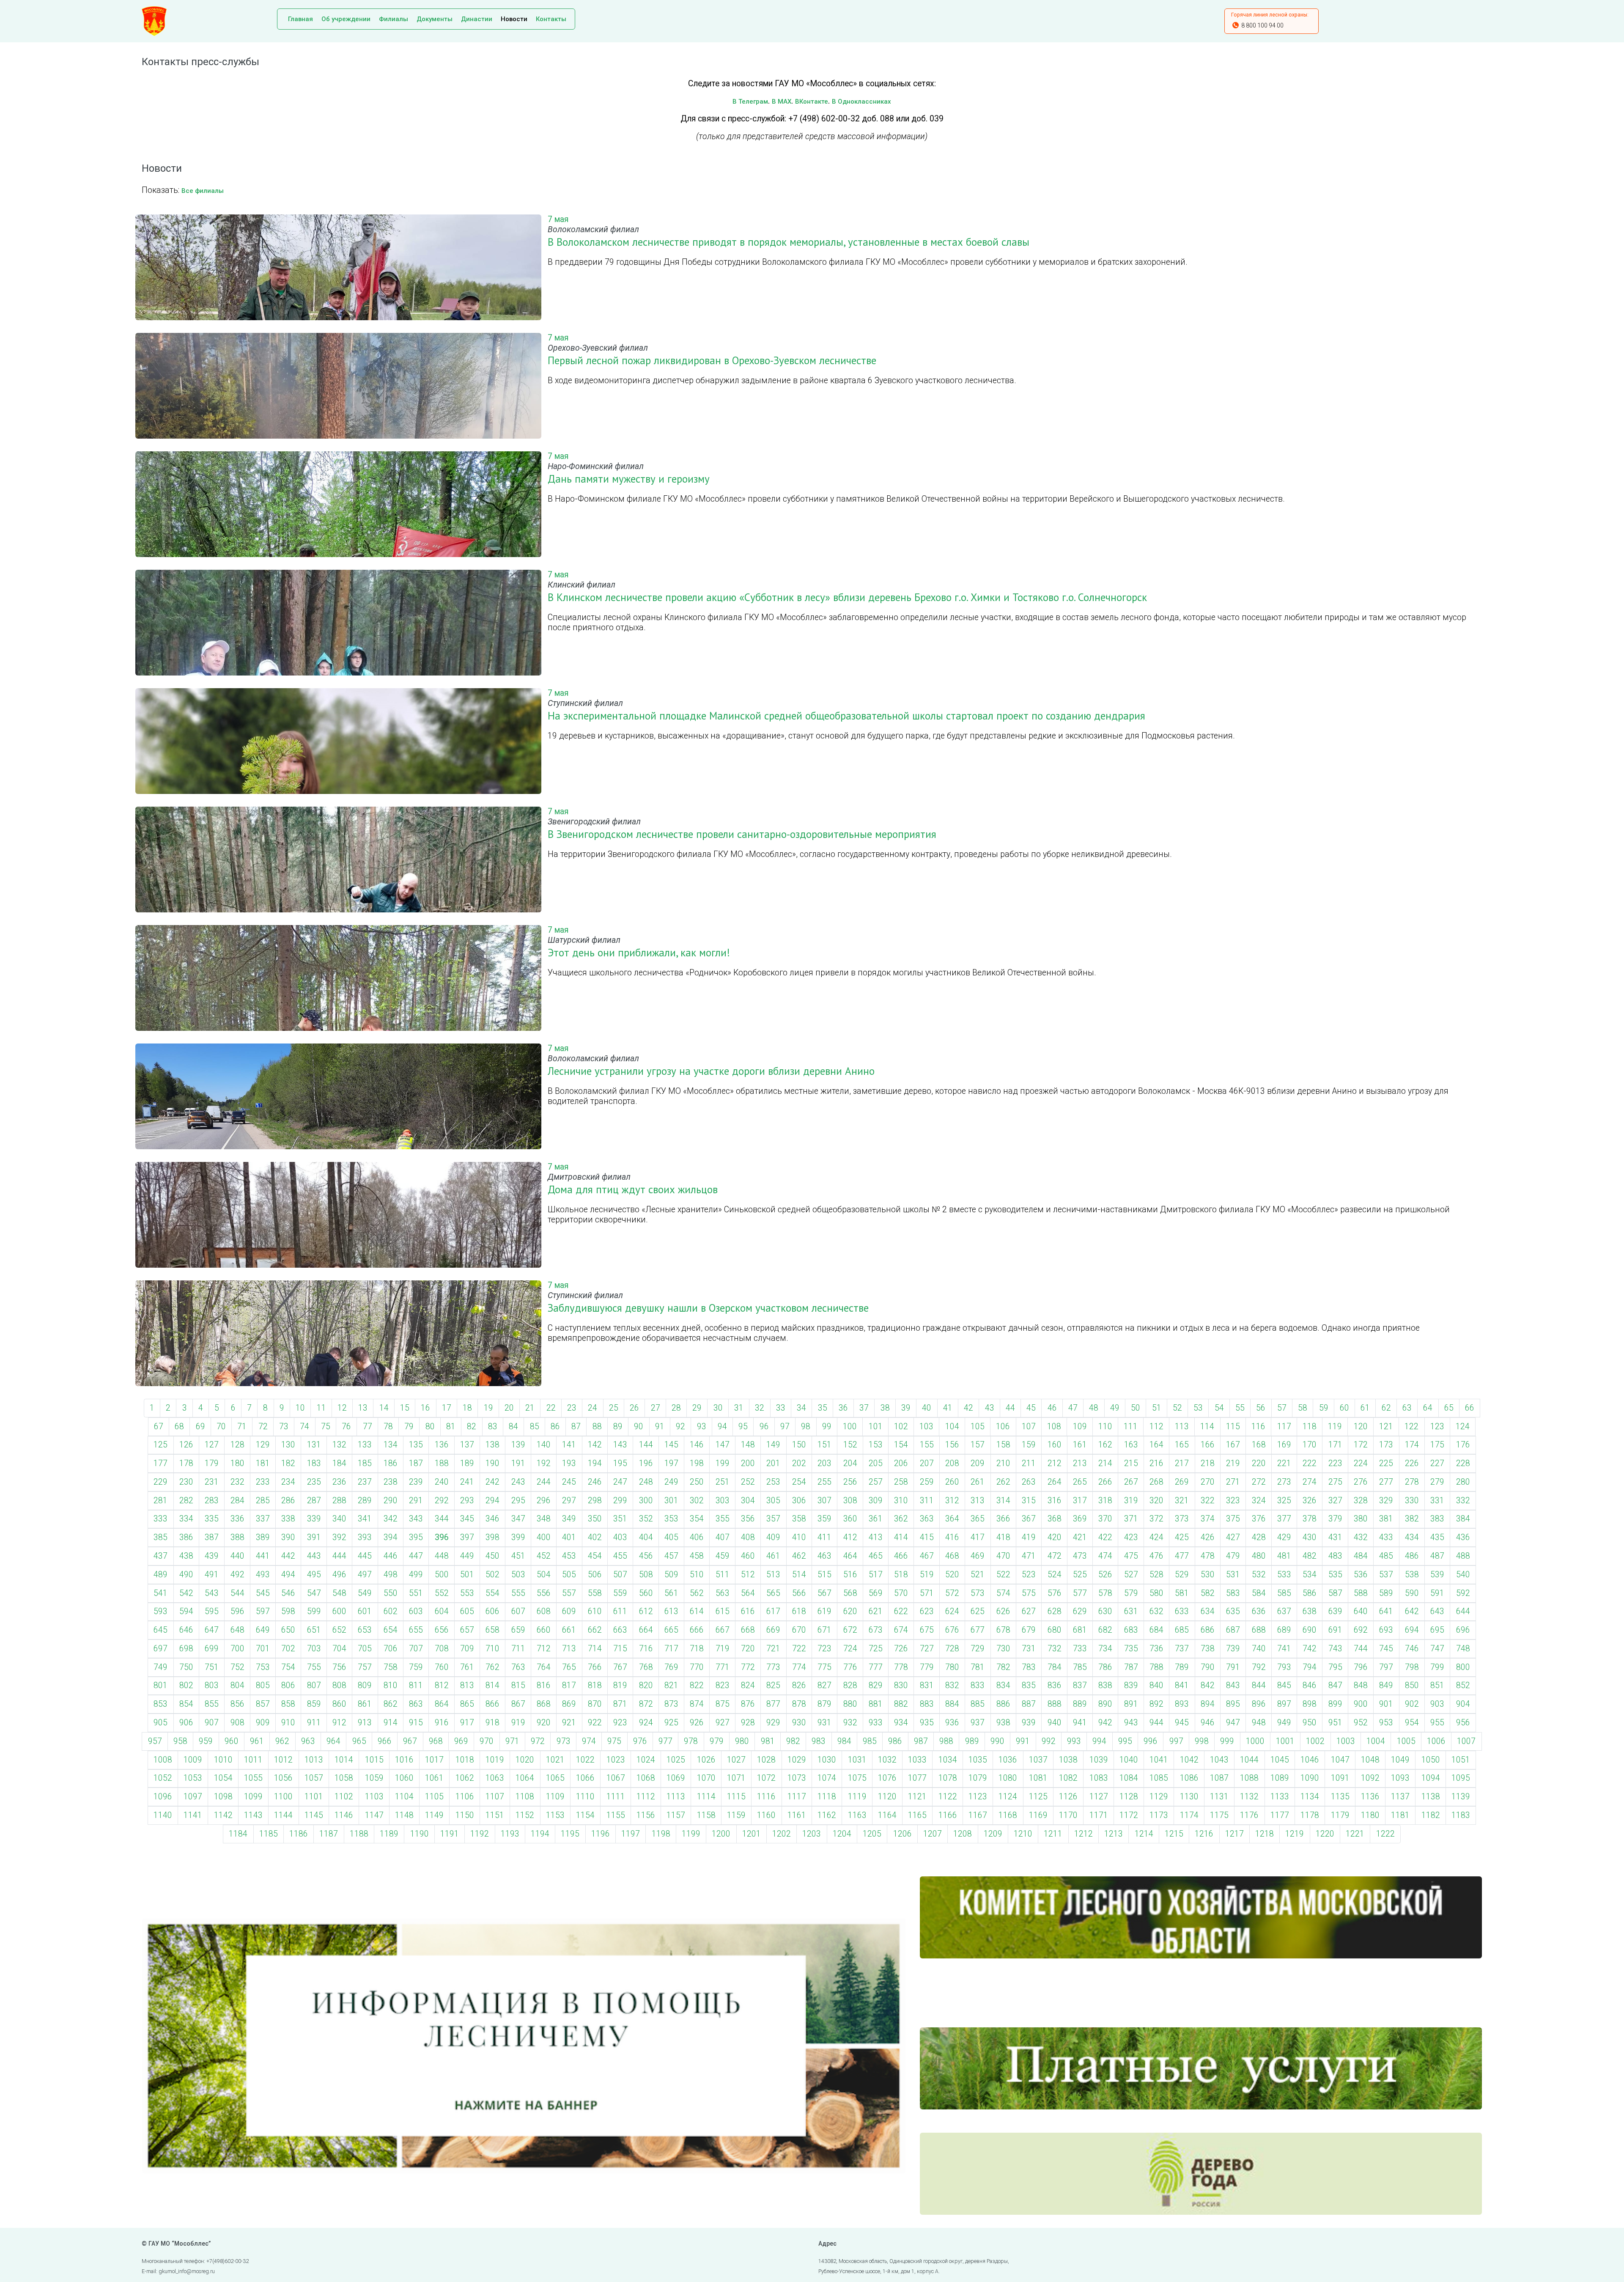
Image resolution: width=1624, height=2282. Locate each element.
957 (155, 1741)
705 (365, 1649)
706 (391, 1649)
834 (1003, 1685)
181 (263, 1463)
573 (978, 1593)
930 (799, 1723)
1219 (1295, 1834)
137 (467, 1445)
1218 (1265, 1834)
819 (620, 1685)
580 (1156, 1593)
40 (927, 1408)
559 (620, 1593)
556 (544, 1593)
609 (569, 1611)
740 (1259, 1649)
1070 (706, 1778)
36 (843, 1408)
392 (339, 1537)
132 (339, 1445)
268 (1156, 1482)
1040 (1129, 1760)
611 (620, 1611)
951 (1335, 1723)
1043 (1219, 1760)
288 (339, 1501)
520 (952, 1575)
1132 (1249, 1797)
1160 (766, 1815)
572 (952, 1593)
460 (748, 1556)
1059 (374, 1778)
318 (1105, 1501)
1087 (1219, 1778)
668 (748, 1630)
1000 (1255, 1741)
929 (773, 1723)
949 (1284, 1723)
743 (1335, 1649)
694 (1412, 1630)
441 (263, 1556)
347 (518, 1519)
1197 (631, 1834)
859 (314, 1704)
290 (391, 1501)
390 (288, 1537)
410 (799, 1537)
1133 (1280, 1797)
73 (284, 1427)
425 (1182, 1537)
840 (1156, 1685)
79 (409, 1427)
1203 (812, 1834)
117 (1284, 1427)
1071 (736, 1778)
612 (646, 1611)
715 (620, 1649)
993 (1074, 1741)
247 (620, 1482)
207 (927, 1463)
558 (595, 1593)
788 (1156, 1667)
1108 (525, 1797)
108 (1054, 1427)
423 (1131, 1537)
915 (416, 1723)
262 (1003, 1482)
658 (492, 1630)
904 (1463, 1704)
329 (1386, 1501)
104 (952, 1427)
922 (595, 1723)
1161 (797, 1815)
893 (1182, 1704)
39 (906, 1408)
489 (160, 1575)
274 (1310, 1482)
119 (1335, 1427)
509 (671, 1575)
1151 (495, 1815)
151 (824, 1445)
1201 (752, 1834)
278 (1412, 1482)
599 (314, 1611)
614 (697, 1611)
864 (442, 1704)
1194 (540, 1834)
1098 (223, 1797)
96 (764, 1427)
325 (1284, 1501)
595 (212, 1611)
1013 (314, 1760)
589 (1386, 1593)
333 (160, 1519)
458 (697, 1556)
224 (1361, 1463)
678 (1003, 1630)
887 (1029, 1704)
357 (773, 1519)
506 (595, 1575)
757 (365, 1667)
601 (365, 1611)
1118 (827, 1797)
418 (1003, 1537)
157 (978, 1445)
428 (1259, 1537)
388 (237, 1537)
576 (1055, 1593)
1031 (857, 1760)
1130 (1189, 1797)
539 (1437, 1575)
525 (1080, 1575)
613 (671, 1611)
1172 (1129, 1815)
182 (288, 1463)
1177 (1280, 1815)
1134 (1310, 1797)
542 (186, 1593)
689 (1284, 1630)
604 (442, 1611)
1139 (1461, 1797)
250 (697, 1482)
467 (927, 1556)
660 (544, 1630)
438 (186, 1556)
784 (1055, 1667)
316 (1055, 1501)
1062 (465, 1778)
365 (978, 1519)
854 (186, 1704)
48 (1094, 1408)
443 (314, 1556)
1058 (344, 1778)
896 (1259, 1704)
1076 (887, 1778)
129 (263, 1445)
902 (1412, 1704)
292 (442, 1501)
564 (748, 1593)
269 (1182, 1482)
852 (1463, 1685)
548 (339, 1593)
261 (978, 1482)
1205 (872, 1834)
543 (212, 1593)
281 (160, 1501)
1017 (434, 1760)
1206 (903, 1834)
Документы (435, 19)
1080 (1008, 1778)
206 (901, 1463)
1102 (344, 1797)
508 (646, 1575)
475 (1131, 1556)
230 (186, 1482)
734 (1105, 1649)
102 (901, 1427)
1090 (1310, 1778)
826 (799, 1685)
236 (339, 1482)
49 (1115, 1408)
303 (723, 1501)
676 (952, 1630)
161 (1080, 1445)
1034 (948, 1760)
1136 (1370, 1797)
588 (1361, 1593)
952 (1361, 1723)
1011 (253, 1760)
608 (544, 1611)
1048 (1370, 1760)
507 (620, 1575)
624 (952, 1611)
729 (978, 1649)
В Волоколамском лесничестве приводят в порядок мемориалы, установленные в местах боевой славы (789, 242)
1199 (691, 1834)
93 (702, 1427)
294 (492, 1501)
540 (1463, 1575)
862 (391, 1704)
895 (1233, 1704)
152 (850, 1445)
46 (1052, 1408)
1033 (917, 1760)
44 (1010, 1408)
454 (595, 1556)
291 (416, 1501)
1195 (570, 1834)
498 (391, 1575)
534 (1310, 1575)
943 (1131, 1723)
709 (467, 1649)
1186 (299, 1834)
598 (288, 1611)
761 (467, 1667)
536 (1361, 1575)
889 (1080, 1704)
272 (1259, 1482)
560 (646, 1593)
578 (1105, 1593)
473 (1080, 1556)
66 (1470, 1408)
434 (1412, 1537)
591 (1437, 1593)
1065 (555, 1778)
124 (1463, 1427)
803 (212, 1685)
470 (1003, 1556)
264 (1055, 1482)
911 (314, 1723)
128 (237, 1445)
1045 (1280, 1760)
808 (339, 1685)
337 (263, 1519)
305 (773, 1501)
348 (544, 1519)
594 (186, 1611)
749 (160, 1667)
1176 (1249, 1815)
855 (212, 1704)
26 (634, 1408)
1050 (1431, 1760)
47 (1073, 1408)
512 (748, 1575)
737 (1182, 1649)
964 (333, 1741)
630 (1105, 1611)
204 (850, 1463)
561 (671, 1593)
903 (1437, 1704)
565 (773, 1593)
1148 (404, 1815)
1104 (404, 1797)
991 (1023, 1741)
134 (391, 1445)
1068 (646, 1778)
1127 (1099, 1797)
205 (876, 1463)
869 (569, 1704)
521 (978, 1575)
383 (1437, 1519)
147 (723, 1445)
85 (535, 1427)
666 (697, 1630)
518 (901, 1575)
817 (569, 1685)
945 (1182, 1723)
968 (436, 1741)
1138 (1431, 1797)
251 (723, 1482)
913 (365, 1723)
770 (697, 1667)
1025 (676, 1760)
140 (544, 1445)
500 (442, 1575)
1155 (616, 1815)
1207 (933, 1834)
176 (1463, 1445)
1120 (887, 1797)
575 (1029, 1593)
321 (1182, 1501)
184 (339, 1463)
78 (388, 1427)
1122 (948, 1797)
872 (646, 1704)
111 (1131, 1427)
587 (1335, 1593)
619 (824, 1611)
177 (160, 1463)
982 (793, 1741)
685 (1182, 1630)
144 (646, 1445)
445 (365, 1556)
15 (405, 1408)
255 (824, 1482)
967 (410, 1741)
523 (1029, 1575)
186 (391, 1463)
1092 (1370, 1778)
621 (876, 1611)
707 (416, 1649)
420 (1055, 1537)
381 (1386, 1519)
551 (416, 1593)
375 (1233, 1519)
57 (1282, 1408)
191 (518, 1463)
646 (186, 1630)
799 (1437, 1667)
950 (1310, 1723)
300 (646, 1501)
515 (824, 1575)
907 (212, 1723)
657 (467, 1630)
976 (640, 1741)
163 (1131, 1445)
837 (1080, 1685)
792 (1259, 1667)
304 (748, 1501)
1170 (1068, 1815)
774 (799, 1667)
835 (1029, 1685)
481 (1284, 1556)
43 (990, 1408)
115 (1233, 1427)
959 (206, 1741)
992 (1049, 1741)
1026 (706, 1760)
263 (1029, 1482)
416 (952, 1537)
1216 (1204, 1834)
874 (697, 1704)
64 (1428, 1408)
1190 (420, 1834)
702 (288, 1649)
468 (952, 1556)
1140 (163, 1815)
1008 (163, 1760)
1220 (1325, 1834)
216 (1156, 1463)
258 (901, 1482)
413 (876, 1537)
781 (978, 1667)
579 (1131, 1593)
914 (391, 1723)
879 (824, 1704)
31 (739, 1408)
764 (544, 1667)
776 (850, 1667)
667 (723, 1630)
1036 (1008, 1760)
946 (1208, 1723)
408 (748, 1537)
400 (544, 1537)
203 (824, 1463)
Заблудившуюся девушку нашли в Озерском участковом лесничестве (708, 1308)
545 (263, 1593)
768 (646, 1667)
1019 (495, 1760)
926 (697, 1723)
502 (492, 1575)
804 (237, 1685)
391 (314, 1537)
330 (1412, 1501)
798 (1412, 1667)
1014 (344, 1760)
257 (876, 1482)
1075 (857, 1778)
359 (824, 1519)
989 (972, 1741)
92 (680, 1427)
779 (927, 1667)
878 (799, 1704)
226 (1412, 1463)
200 (748, 1463)
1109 (555, 1797)
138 (492, 1445)
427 (1233, 1537)
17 (447, 1408)
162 (1105, 1445)
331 (1437, 1501)
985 (870, 1741)
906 (186, 1723)
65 (1449, 1408)
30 (718, 1408)
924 (646, 1723)
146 (697, 1445)
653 (365, 1630)
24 (593, 1408)
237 (365, 1482)
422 (1105, 1537)
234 (288, 1482)
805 (263, 1685)
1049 (1400, 1760)
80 (430, 1427)
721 (773, 1649)
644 (1463, 1611)
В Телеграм (750, 102)
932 (850, 1723)
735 (1131, 1649)
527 (1131, 1575)
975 (614, 1741)
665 (671, 1630)
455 (620, 1556)
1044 (1249, 1760)
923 (620, 1723)
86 (555, 1427)
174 (1412, 1445)
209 (978, 1463)
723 (824, 1649)
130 (288, 1445)
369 (1080, 1519)
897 (1284, 1704)
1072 (766, 1778)
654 (391, 1630)
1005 (1406, 1741)
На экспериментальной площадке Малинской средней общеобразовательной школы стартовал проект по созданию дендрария (846, 716)
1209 (993, 1834)
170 (1310, 1445)
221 (1284, 1463)
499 (416, 1575)
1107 (495, 1797)
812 (442, 1685)
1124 (1008, 1797)
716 (646, 1649)
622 (901, 1611)
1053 (193, 1778)
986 (895, 1741)
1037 (1038, 1760)
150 (799, 1445)
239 (416, 1482)
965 (359, 1741)
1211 (1053, 1834)
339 (314, 1519)
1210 (1023, 1834)
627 (1029, 1611)
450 (492, 1556)
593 (160, 1611)
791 (1233, 1667)
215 (1131, 1463)
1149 (434, 1815)
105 (978, 1427)
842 (1208, 1685)
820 (646, 1685)
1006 (1436, 1741)
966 (385, 1741)
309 (876, 1501)
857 (263, 1704)
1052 (163, 1778)
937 (978, 1723)
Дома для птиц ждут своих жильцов (633, 1189)
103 (926, 1427)
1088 (1249, 1778)
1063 (495, 1778)
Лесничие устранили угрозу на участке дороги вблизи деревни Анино (711, 1071)
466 (901, 1556)
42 (968, 1408)
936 (952, 1723)
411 (824, 1537)
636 (1259, 1611)
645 (160, 1630)
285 (263, 1501)
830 (901, 1685)
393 (365, 1537)
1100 (283, 1797)
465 (876, 1556)
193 (569, 1463)
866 (492, 1704)
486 (1412, 1556)
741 (1284, 1649)
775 (824, 1667)
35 (823, 1408)
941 (1080, 1723)
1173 (1159, 1815)
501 (467, 1575)
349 (569, 1519)
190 (492, 1463)
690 (1310, 1630)
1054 (223, 1778)
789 (1182, 1667)
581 (1182, 1593)
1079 (978, 1778)
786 (1105, 1667)
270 (1208, 1482)
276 (1361, 1482)
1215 (1174, 1834)
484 (1361, 1556)
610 (595, 1611)
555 (518, 1593)
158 (1003, 1445)
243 (518, 1482)
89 (618, 1427)
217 (1182, 1463)
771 (723, 1667)
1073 (797, 1778)
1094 (1431, 1778)
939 (1029, 1723)
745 (1386, 1649)
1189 (389, 1834)
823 (723, 1685)
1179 (1340, 1815)
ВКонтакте (812, 102)
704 (339, 1649)
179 (212, 1463)
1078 (948, 1778)
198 (697, 1463)
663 (620, 1630)
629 (1080, 1611)
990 (997, 1741)
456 (646, 1556)
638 (1310, 1611)
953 (1386, 1723)
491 (212, 1575)
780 (952, 1667)
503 (518, 1575)
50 (1136, 1408)
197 (671, 1463)
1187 (329, 1834)
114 (1207, 1427)
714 (595, 1649)
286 (288, 1501)
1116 (766, 1797)
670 (799, 1630)
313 (978, 1501)
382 (1412, 1519)
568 (850, 1593)
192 (544, 1463)
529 (1182, 1575)
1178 (1310, 1815)
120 (1361, 1427)
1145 (314, 1815)
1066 (585, 1778)
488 (1463, 1556)
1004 (1376, 1741)
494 (288, 1575)
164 (1156, 1445)
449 (467, 1556)
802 (186, 1685)
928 (748, 1723)
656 (442, 1630)
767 (620, 1667)
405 (671, 1537)
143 (620, 1445)
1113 (676, 1797)
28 (676, 1408)
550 (391, 1593)
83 (493, 1427)
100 (850, 1427)
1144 (283, 1815)
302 (697, 1501)
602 (391, 1611)
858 (288, 1704)
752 (237, 1667)
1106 (465, 1797)
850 (1412, 1685)
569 (876, 1593)
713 (569, 1649)
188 (442, 1463)
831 (927, 1685)
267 (1131, 1482)
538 (1412, 1575)
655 (416, 1630)
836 (1055, 1685)
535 (1335, 1575)
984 (844, 1741)
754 (288, 1667)
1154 (585, 1815)
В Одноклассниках (861, 102)
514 (799, 1575)
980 (742, 1741)
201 (773, 1463)
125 (160, 1445)
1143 (253, 1815)
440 (237, 1556)
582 (1208, 1593)
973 (564, 1741)
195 (620, 1463)
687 (1233, 1630)
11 (321, 1408)
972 (538, 1741)
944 (1156, 1723)
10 (300, 1408)
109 (1080, 1427)
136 (442, 1445)
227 (1437, 1463)
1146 (344, 1815)
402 (595, 1537)
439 (212, 1556)
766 (595, 1667)
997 (1176, 1741)
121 (1386, 1427)
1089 (1280, 1778)
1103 (374, 1797)
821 (671, 1685)
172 (1361, 1445)
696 (1463, 1630)
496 (339, 1575)
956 (1463, 1723)
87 (576, 1427)
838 (1105, 1685)
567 (824, 1593)
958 (180, 1741)
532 (1259, 1575)
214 (1105, 1463)
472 (1055, 1556)
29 (697, 1408)
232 (237, 1482)
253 (773, 1482)
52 (1177, 1408)
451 (518, 1556)
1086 (1189, 1778)
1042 (1189, 1760)
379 (1335, 1519)
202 (799, 1463)
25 (614, 1408)
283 (212, 1501)
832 (952, 1685)
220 (1259, 1463)
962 (282, 1741)
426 (1208, 1537)
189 (467, 1463)
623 (927, 1611)
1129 (1159, 1797)
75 (326, 1427)
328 (1361, 1501)
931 (824, 1723)
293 (467, 1501)
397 (467, 1537)
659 (518, 1630)
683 (1131, 1630)
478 (1208, 1556)
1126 (1068, 1797)
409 (773, 1537)
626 (1003, 1611)
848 (1361, 1685)
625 (978, 1611)
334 (186, 1519)
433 (1386, 1537)
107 (1029, 1427)
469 (978, 1556)
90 (639, 1427)
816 (544, 1685)
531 (1233, 1575)
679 (1029, 1630)
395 (416, 1537)
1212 (1084, 1834)
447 (416, 1556)
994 (1099, 1741)
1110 (585, 1797)
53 (1198, 1408)
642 (1412, 1611)
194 (595, 1463)
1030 (827, 1760)
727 (927, 1649)
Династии (477, 19)
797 (1386, 1667)
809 (365, 1685)
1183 (1461, 1815)
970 (487, 1741)
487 (1437, 1556)
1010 (223, 1760)
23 (572, 1408)
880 (850, 1704)
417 (978, 1537)
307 (824, 1501)
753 (263, 1667)
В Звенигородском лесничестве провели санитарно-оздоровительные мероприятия (742, 834)
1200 (721, 1834)
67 (159, 1427)
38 (885, 1408)
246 (595, 1482)
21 (530, 1408)
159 (1029, 1445)
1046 (1310, 1760)
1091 (1340, 1778)
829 (876, 1685)
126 (186, 1445)
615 (723, 1611)
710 (492, 1649)
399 (518, 1537)
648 (237, 1630)
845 (1284, 1685)
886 (1003, 1704)
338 (288, 1519)
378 (1310, 1519)
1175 (1219, 1815)
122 (1411, 1427)
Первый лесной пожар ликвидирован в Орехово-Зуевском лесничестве (712, 360)
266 (1105, 1482)
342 (391, 1519)
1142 (223, 1815)
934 (901, 1723)
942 (1105, 1723)
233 (263, 1482)
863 (416, 1704)
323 (1233, 1501)
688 (1259, 1630)
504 (544, 1575)
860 (339, 1704)
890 (1105, 1704)
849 (1386, 1685)
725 (876, 1649)
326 (1310, 1501)
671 (824, 1630)
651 (314, 1630)
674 (901, 1630)
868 (544, 1704)
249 (671, 1482)
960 (232, 1741)
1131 (1219, 1797)
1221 (1355, 1834)
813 (467, 1685)
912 (339, 1723)
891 (1131, 1704)
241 (467, 1482)
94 (722, 1427)
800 (1463, 1667)
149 (773, 1445)
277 (1386, 1482)
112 (1156, 1427)
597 (263, 1611)
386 (186, 1537)
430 (1310, 1537)
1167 (978, 1815)
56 (1261, 1408)
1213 (1114, 1834)
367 (1029, 1519)
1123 (978, 1797)
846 (1310, 1685)
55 (1240, 1408)
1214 (1144, 1834)
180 (237, 1463)
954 (1412, 1723)
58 (1303, 1408)
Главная (300, 19)
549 (365, 1593)
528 (1156, 1575)
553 (467, 1593)
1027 (736, 1760)
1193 (510, 1834)
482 (1310, 1556)
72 (263, 1427)
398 (492, 1537)
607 (518, 1611)
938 (1003, 1723)
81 (451, 1427)
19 (488, 1408)
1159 (736, 1815)
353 (671, 1519)
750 (186, 1667)
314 (1003, 1501)
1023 (616, 1760)
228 (1463, 1463)
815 (518, 1685)
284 (237, 1501)
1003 (1346, 1741)
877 (773, 1704)
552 (442, 1593)
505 (569, 1575)
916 (442, 1723)
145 (671, 1445)
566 (799, 1593)
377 (1284, 1519)
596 (237, 1611)
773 (773, 1667)
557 (569, 1593)
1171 (1099, 1815)
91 (660, 1427)
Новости (514, 19)
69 (200, 1427)
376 (1259, 1519)
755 (314, 1667)
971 (512, 1741)
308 (850, 1501)
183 (314, 1463)
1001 (1285, 1741)
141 (569, 1445)
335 (212, 1519)
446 (391, 1556)
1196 (601, 1834)
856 (237, 1704)
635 (1233, 1611)
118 (1310, 1427)
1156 (646, 1815)
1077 (917, 1778)
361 (876, 1519)
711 (518, 1649)
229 (160, 1482)
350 (595, 1519)
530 (1208, 1575)
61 (1365, 1408)
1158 (706, 1815)
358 (799, 1519)
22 (551, 1408)
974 (589, 1741)
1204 (842, 1834)
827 (824, 1685)
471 (1029, 1556)
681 (1080, 1630)
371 (1131, 1519)
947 (1233, 1723)
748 (1463, 1649)
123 (1437, 1427)
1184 (238, 1834)
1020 (525, 1760)
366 (1003, 1519)
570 (901, 1593)
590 (1412, 1593)
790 (1208, 1667)
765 (569, 1667)
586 (1310, 1593)
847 (1335, 1685)
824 (748, 1685)
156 (952, 1445)
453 (569, 1556)
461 (773, 1556)
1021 (555, 1760)
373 (1182, 1519)
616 (748, 1611)
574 (1003, 1593)
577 (1080, 1593)
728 (952, 1649)
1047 (1340, 1760)
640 (1361, 1611)
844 (1259, 1685)
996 (1151, 1741)
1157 (676, 1815)
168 (1259, 1445)
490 (186, 1575)
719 (723, 1649)
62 (1386, 1408)
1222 (1385, 1834)
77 (368, 1427)
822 (697, 1685)
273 (1284, 1482)
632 (1156, 1611)
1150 (465, 1815)
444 (339, 1556)
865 (467, 1704)
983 (819, 1741)
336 (237, 1519)
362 (901, 1519)
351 (620, 1519)
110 (1105, 1427)
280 (1463, 1482)
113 (1182, 1427)
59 (1324, 1408)
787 (1131, 1667)
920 (544, 1723)
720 (748, 1649)
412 (850, 1537)
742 (1310, 1649)
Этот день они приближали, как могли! (639, 953)
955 (1437, 1723)
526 (1105, 1575)
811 (416, 1685)
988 (946, 1741)
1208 (963, 1834)
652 (339, 1630)
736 (1156, 1649)
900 (1361, 1704)
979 (717, 1741)
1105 (434, 1797)
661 (569, 1630)
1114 (706, 1797)
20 (509, 1408)
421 (1080, 1537)
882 (901, 1704)
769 (671, 1667)
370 (1105, 1519)
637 (1284, 1611)
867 (518, 1704)
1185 (269, 1834)
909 (263, 1723)
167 (1233, 1445)
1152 (525, 1815)
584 (1259, 1593)
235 (314, 1482)
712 (544, 1649)
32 (760, 1408)
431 (1335, 1537)
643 (1437, 1611)
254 (799, 1482)
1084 (1129, 1778)
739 (1233, 1649)
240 (442, 1482)
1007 (1466, 1741)
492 (237, 1575)
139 (518, 1445)
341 (365, 1519)
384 (1463, 1519)
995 (1125, 1741)
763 (518, 1667)
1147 (374, 1815)
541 (160, 1593)
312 (952, 1501)
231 (212, 1482)
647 (212, 1630)
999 (1227, 1741)
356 (748, 1519)
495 (314, 1575)
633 (1182, 1611)
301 (671, 1501)
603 (416, 1611)
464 (850, 1556)
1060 (404, 1778)
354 (697, 1519)
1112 (646, 1797)
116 (1258, 1427)
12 (342, 1408)
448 (442, 1556)
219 (1233, 1463)
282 (186, 1501)
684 (1156, 1630)
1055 (253, 1778)
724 (850, 1649)
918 (492, 1723)
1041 (1159, 1760)
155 (927, 1445)
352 (646, 1519)
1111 (616, 1797)
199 (723, 1463)
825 (773, 1685)
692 (1361, 1630)
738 (1208, 1649)
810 (391, 1685)
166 (1208, 1445)
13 (363, 1408)
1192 (480, 1834)
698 (186, 1649)
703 (314, 1649)
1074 (827, 1778)
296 (544, 1501)
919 (518, 1723)
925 (671, 1723)
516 (850, 1575)
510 (697, 1575)
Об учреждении (346, 19)
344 (442, 1519)
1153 (555, 1815)
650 (288, 1630)
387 (212, 1537)
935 (927, 1723)
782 (1003, 1667)
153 (876, 1445)
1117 (797, 1797)
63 (1407, 1408)
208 (952, 1463)
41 (948, 1408)
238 (391, 1482)
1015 (374, 1760)
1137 (1400, 1797)
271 (1233, 1482)
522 (1003, 1575)
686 (1208, 1630)
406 (697, 1537)
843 (1233, 1685)
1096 (163, 1797)
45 (1031, 1408)
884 (952, 1704)
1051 (1461, 1760)
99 (827, 1427)
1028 (766, 1760)
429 (1284, 1537)
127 (212, 1445)
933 (876, 1723)
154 (901, 1445)
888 (1055, 1704)
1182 (1431, 1815)
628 (1055, 1611)
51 (1157, 1408)
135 (416, 1445)
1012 (283, 1760)
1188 (359, 1834)
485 (1386, 1556)
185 (365, 1463)
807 (314, 1685)
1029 (797, 1760)
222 (1310, 1463)
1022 (585, 1760)
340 (339, 1519)
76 (346, 1427)
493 (263, 1575)
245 (569, 1482)
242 (492, 1482)
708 (442, 1649)
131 (314, 1445)
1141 (193, 1815)
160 (1055, 1445)
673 (876, 1630)
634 (1208, 1611)
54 (1219, 1408)
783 (1029, 1667)
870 (595, 1704)
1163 (857, 1815)
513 (773, 1575)
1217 (1234, 1834)
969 (461, 1741)
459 (723, 1556)
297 (569, 1501)
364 (952, 1519)
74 (304, 1427)
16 (425, 1408)
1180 (1370, 1815)
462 (799, 1556)
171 (1335, 1445)
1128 (1129, 1797)
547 (314, 1593)
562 (697, 1593)
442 (288, 1556)
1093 (1400, 1778)
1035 (978, 1760)
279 (1437, 1482)
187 (416, 1463)
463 (824, 1556)
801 (160, 1685)
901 (1386, 1704)
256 (850, 1482)
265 (1080, 1482)
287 (314, 1501)
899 (1335, 1704)
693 (1386, 1630)
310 (901, 1501)
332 (1463, 1501)
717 (671, 1649)
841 (1182, 1685)
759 (416, 1667)
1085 (1159, 1778)
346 (492, 1519)
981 (768, 1741)
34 (801, 1408)
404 (646, 1537)
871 (620, 1704)
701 (263, 1649)
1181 (1400, 1815)
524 (1055, 1575)
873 (671, 1704)
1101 (314, 1797)
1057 (314, 1778)
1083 (1099, 1778)
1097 (193, 1797)
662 (595, 1630)
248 (646, 1482)
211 (1029, 1463)
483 (1335, 1556)
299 (620, 1501)
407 (723, 1537)
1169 (1038, 1815)
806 (288, 1685)
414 (901, 1537)
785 (1080, 1667)
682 (1105, 1630)
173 (1386, 1445)
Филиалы (394, 19)
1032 (887, 1760)
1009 (193, 1760)
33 (781, 1408)
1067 (616, 1778)
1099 (253, 1797)
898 (1310, 1704)
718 (697, 1649)
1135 (1340, 1797)
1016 (404, 1760)
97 (785, 1427)
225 (1386, 1463)
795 (1335, 1667)
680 (1055, 1630)
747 (1437, 1649)
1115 (736, 1797)
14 (384, 1408)
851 (1437, 1685)
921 (569, 1723)
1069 (676, 1778)
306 (799, 1501)
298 (595, 1501)
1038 (1068, 1760)
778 (901, 1667)
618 (799, 1611)
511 (723, 1575)
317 (1080, 1501)
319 (1131, 1501)
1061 (434, 1778)
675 (927, 1630)
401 (569, 1537)
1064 (525, 1778)
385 (160, 1537)
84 (513, 1427)
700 (237, 1649)
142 (595, 1445)
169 (1284, 1445)
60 (1344, 1408)
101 (876, 1427)
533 (1284, 1575)
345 (467, 1519)
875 (723, 1704)
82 (472, 1427)
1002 (1315, 1741)
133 (365, 1445)
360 (850, 1519)
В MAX (782, 102)
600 (339, 1611)
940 (1055, 1723)
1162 (827, 1815)
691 (1335, 1630)
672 (850, 1630)
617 (773, 1611)
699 (212, 1649)
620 (850, 1611)
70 (221, 1427)
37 (864, 1408)
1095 (1461, 1778)
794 (1310, 1667)
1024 (646, 1760)
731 (1029, 1649)
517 (876, 1575)
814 (492, 1685)
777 (876, 1667)
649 (263, 1630)
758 (391, 1667)
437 (160, 1556)
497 (365, 1575)
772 (748, 1667)
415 (927, 1537)
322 (1208, 1501)
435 (1437, 1537)
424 (1156, 1537)
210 (1003, 1463)
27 (656, 1408)
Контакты (551, 19)
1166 (948, 1815)
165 (1182, 1445)
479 (1233, 1556)
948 (1259, 1723)
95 (743, 1427)
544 (237, 1593)
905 (160, 1723)
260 (952, 1482)
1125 (1038, 1797)
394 (391, 1537)
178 (186, 1463)
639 (1335, 1611)
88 (597, 1427)
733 (1080, 1649)
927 (723, 1723)
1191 (450, 1834)
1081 (1038, 1778)
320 (1156, 1501)
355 (723, 1519)
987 (921, 1741)
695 (1437, 1630)
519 (927, 1575)
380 (1361, 1519)
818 (595, 1685)
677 (978, 1630)
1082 (1068, 1778)
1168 (1008, 1815)
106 (1003, 1427)
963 (308, 1741)
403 (620, 1537)
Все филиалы (203, 191)
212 (1055, 1463)
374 (1208, 1519)
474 (1105, 1556)
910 (288, 1723)
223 (1335, 1463)
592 (1463, 1593)
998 (1202, 1741)
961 (257, 1741)
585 (1284, 1593)
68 (179, 1427)
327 (1335, 1501)
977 (665, 1741)
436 (1463, 1537)
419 (1029, 1537)
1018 (465, 1760)
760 (442, 1667)
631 (1131, 1611)
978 (691, 1741)
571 (927, 1593)
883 (927, 1704)
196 (646, 1463)
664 (646, 1630)
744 (1361, 1649)
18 (467, 1408)
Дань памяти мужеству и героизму (629, 479)
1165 (917, 1815)
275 (1335, 1482)
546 (288, 1593)
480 (1259, 1556)
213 (1080, 1463)
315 (1029, 1501)
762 (492, 1667)
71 (242, 1427)
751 (212, 1667)
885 (978, 1704)
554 (492, 1593)
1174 (1189, 1815)
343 (416, 1519)
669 (773, 1630)
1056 (283, 1778)
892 (1156, 1704)
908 (237, 1723)
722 (799, 1649)
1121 (917, 1797)
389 (263, 1537)
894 (1208, 1704)
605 (467, 1611)
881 (876, 1704)
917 (467, 1723)
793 (1284, 1667)
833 (978, 1685)
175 (1437, 1445)
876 (748, 1704)
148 (748, 1445)
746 (1412, 1649)
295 (518, 1501)
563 (723, 1593)
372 (1156, 1519)
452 (544, 1556)
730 (1003, 1649)
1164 (887, 1815)
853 (160, 1704)
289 (365, 1501)
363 (927, 1519)
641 (1386, 1611)
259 (927, 1482)
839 (1131, 1685)
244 (544, 1482)
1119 (857, 1797)
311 (927, 1501)
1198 (661, 1834)
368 (1055, 1519)
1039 (1099, 1760)
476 (1156, 1556)
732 (1055, 1649)
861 (365, 1704)
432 (1361, 1537)
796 (1361, 1667)
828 (850, 1685)
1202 (782, 1834)
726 (901, 1649)
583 (1233, 1593)
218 (1208, 1463)
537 (1386, 1575)
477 (1182, 1556)
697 (160, 1649)
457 (671, 1556)
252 (748, 1482)
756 (339, 1667)
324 (1259, 1501)
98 (806, 1427)
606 (492, 1611)
